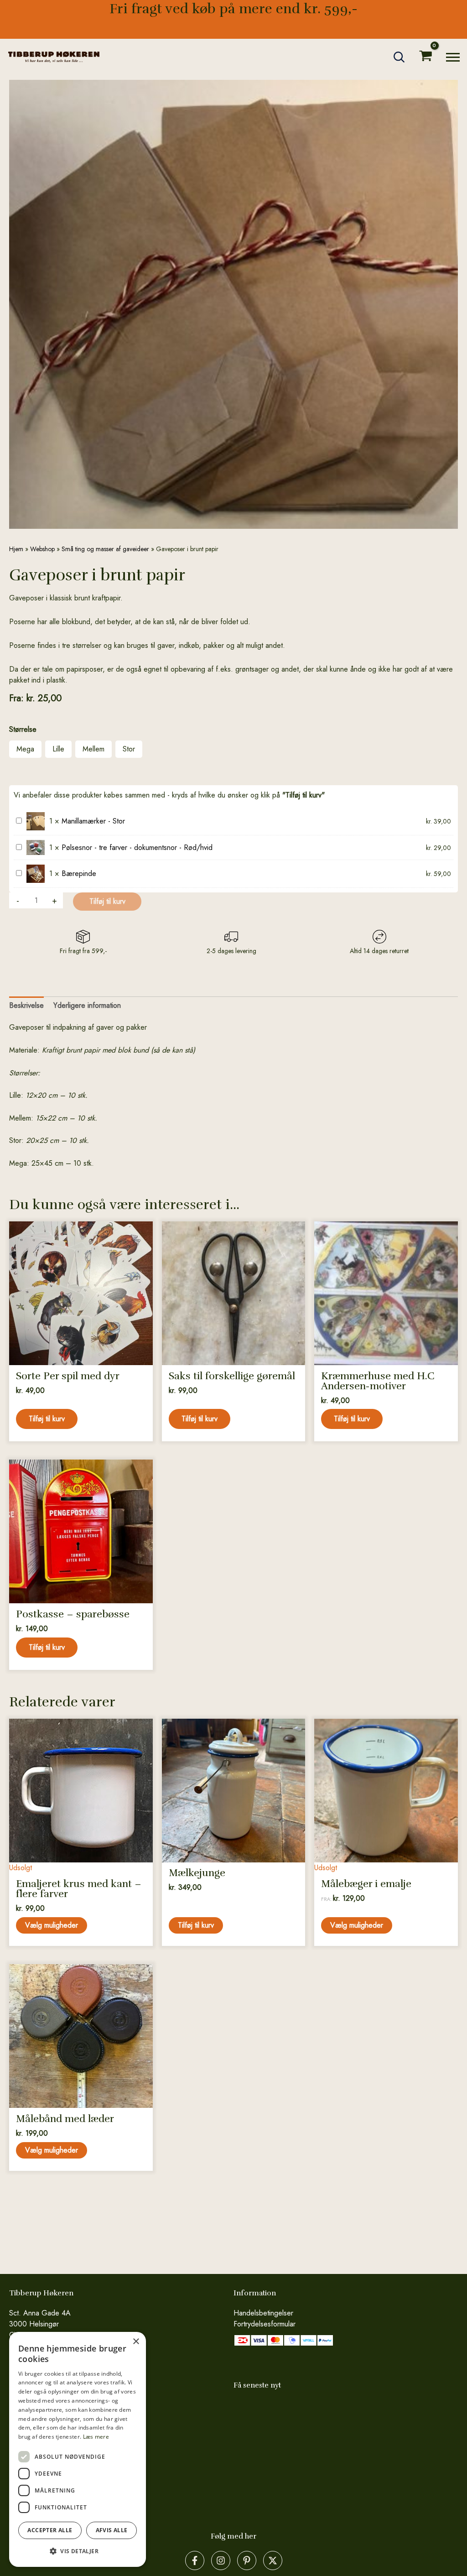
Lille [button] (58, 749)
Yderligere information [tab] (87, 1005)
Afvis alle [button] (112, 2530)
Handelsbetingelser (263, 2313)
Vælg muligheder (52, 1925)
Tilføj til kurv (107, 901)
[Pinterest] (247, 2560)
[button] (400, 57)
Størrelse (23, 729)
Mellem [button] (93, 749)
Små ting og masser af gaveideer (105, 549)
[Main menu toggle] (453, 57)
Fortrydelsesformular (265, 2324)
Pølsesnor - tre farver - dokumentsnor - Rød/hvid (137, 847)
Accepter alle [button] (50, 2530)
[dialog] (78, 2449)
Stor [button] (129, 749)
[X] (273, 2560)
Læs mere (96, 2437)
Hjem (16, 549)
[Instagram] (221, 2560)
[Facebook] (195, 2560)
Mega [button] (25, 749)
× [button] (136, 2342)
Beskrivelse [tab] (26, 1005)
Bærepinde (79, 873)
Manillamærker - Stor (93, 821)
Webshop (42, 549)
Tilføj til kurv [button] (47, 1419)
